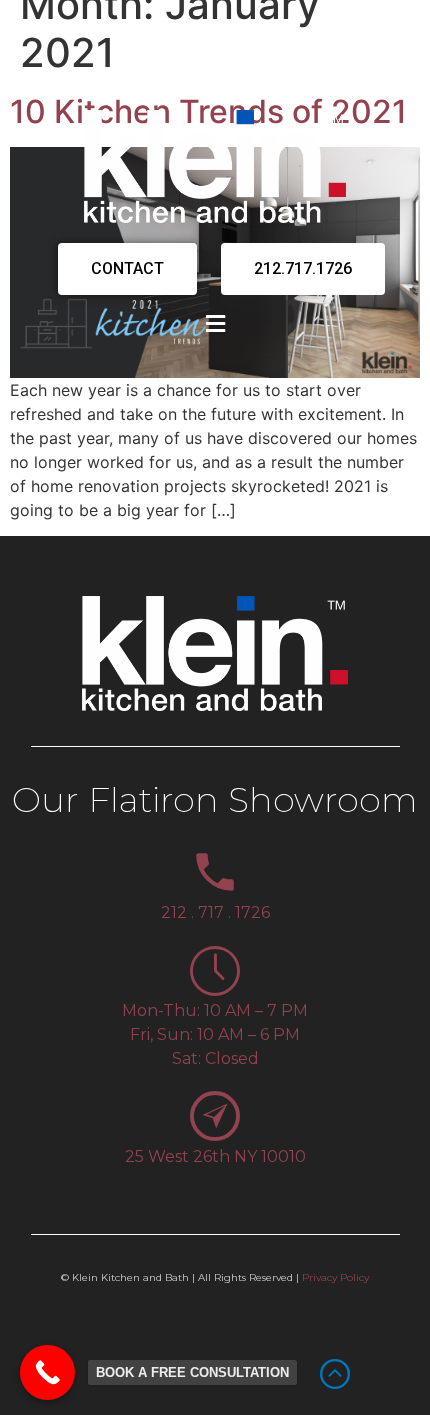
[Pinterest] (233, 75)
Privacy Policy (335, 1277)
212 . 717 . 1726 (215, 912)
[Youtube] (268, 75)
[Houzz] (303, 75)
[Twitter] (163, 75)
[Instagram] (198, 75)
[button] (215, 323)
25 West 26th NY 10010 (215, 1156)
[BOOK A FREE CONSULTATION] (47, 1372)
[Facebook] (128, 75)
